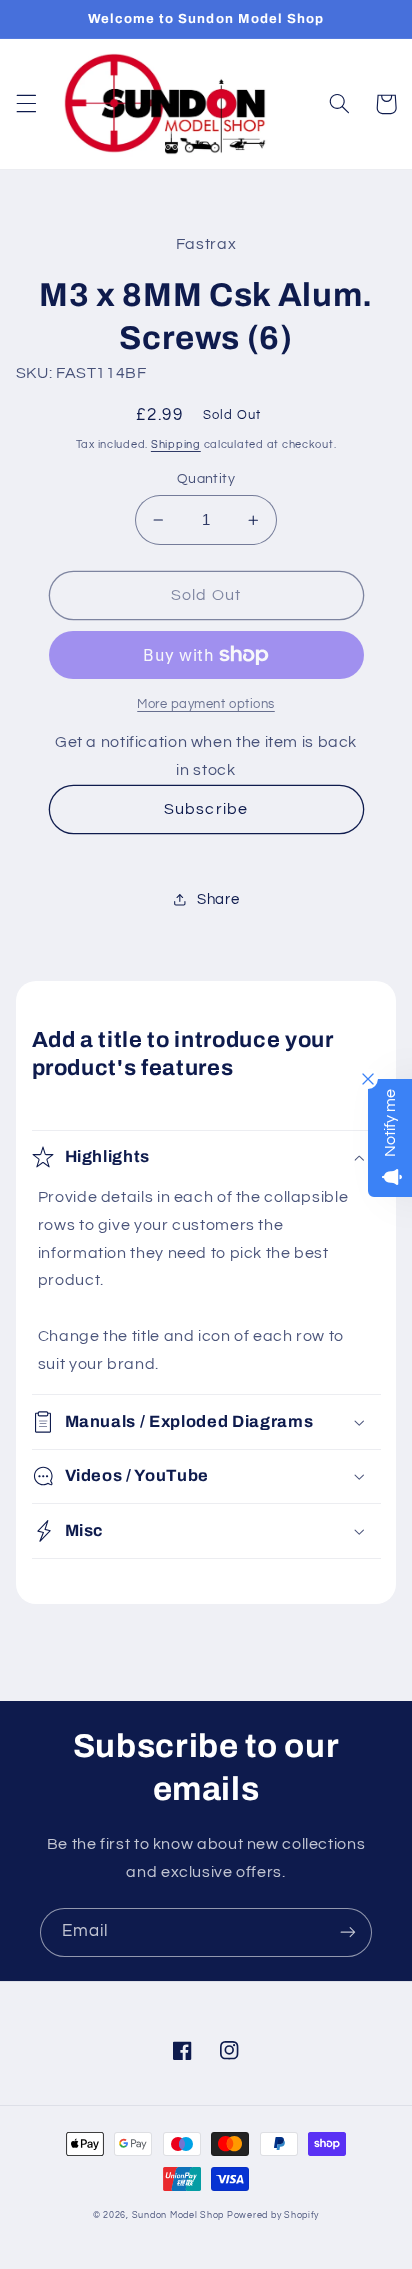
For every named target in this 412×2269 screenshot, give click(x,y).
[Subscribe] (348, 1932)
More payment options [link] (206, 704)
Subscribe (205, 809)
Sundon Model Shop (178, 2215)
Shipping (176, 444)
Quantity (206, 479)
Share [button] (218, 899)
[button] (26, 104)
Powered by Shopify (273, 2215)
